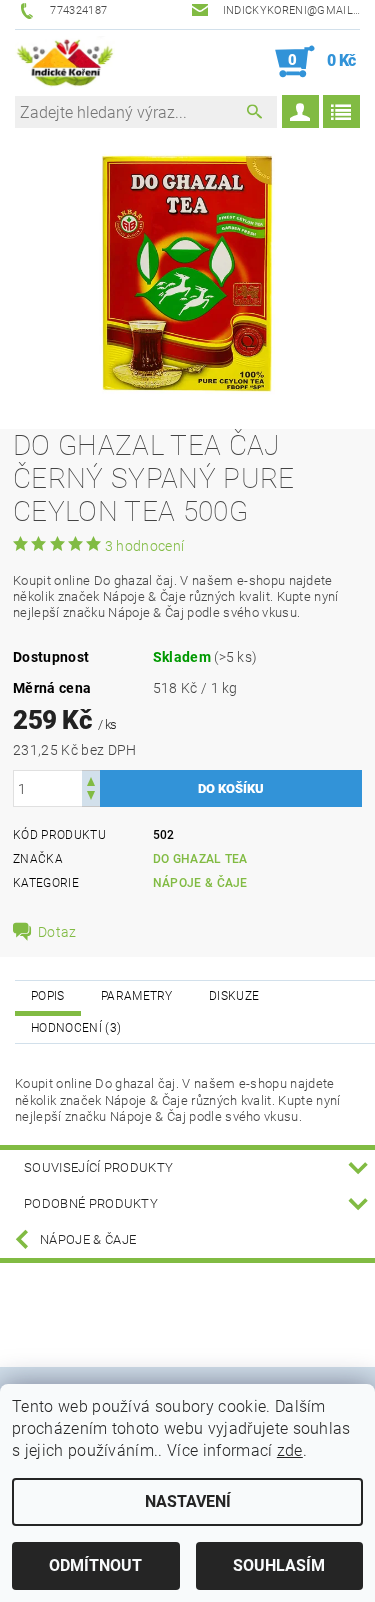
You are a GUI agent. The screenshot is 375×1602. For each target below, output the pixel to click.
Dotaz (57, 932)
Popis (48, 996)
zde (290, 1450)
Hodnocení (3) (76, 1028)
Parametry (137, 996)
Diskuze (234, 996)
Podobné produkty (91, 1203)
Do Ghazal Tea (200, 859)
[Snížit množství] (91, 797)
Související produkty (98, 1167)
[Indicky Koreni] (65, 62)
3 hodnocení (145, 546)
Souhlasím (279, 1565)
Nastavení (188, 1501)
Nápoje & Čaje (200, 883)
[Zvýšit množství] (91, 779)
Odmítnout (95, 1565)
